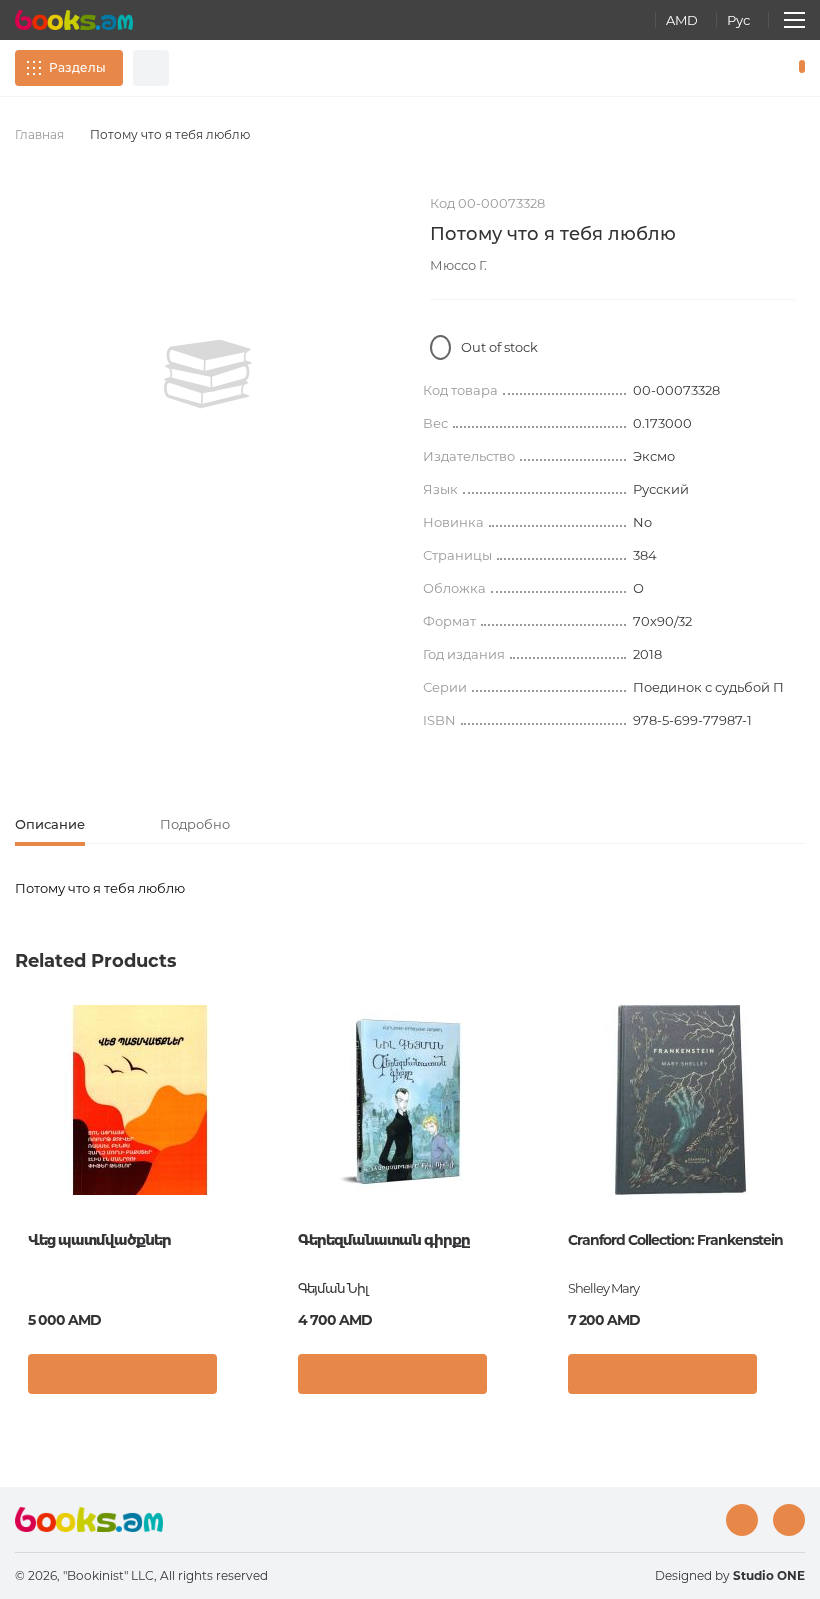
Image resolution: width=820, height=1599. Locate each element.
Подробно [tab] (195, 824)
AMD (682, 20)
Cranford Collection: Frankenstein (675, 1240)
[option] (207, 374)
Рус (738, 20)
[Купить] (122, 1374)
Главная (39, 134)
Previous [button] (25, 1152)
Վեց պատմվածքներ (99, 1240)
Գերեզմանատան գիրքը (383, 1240)
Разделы (77, 67)
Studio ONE (769, 1575)
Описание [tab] (50, 824)
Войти (716, 68)
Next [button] (795, 1152)
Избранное (750, 68)
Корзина (797, 68)
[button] (244, 1379)
